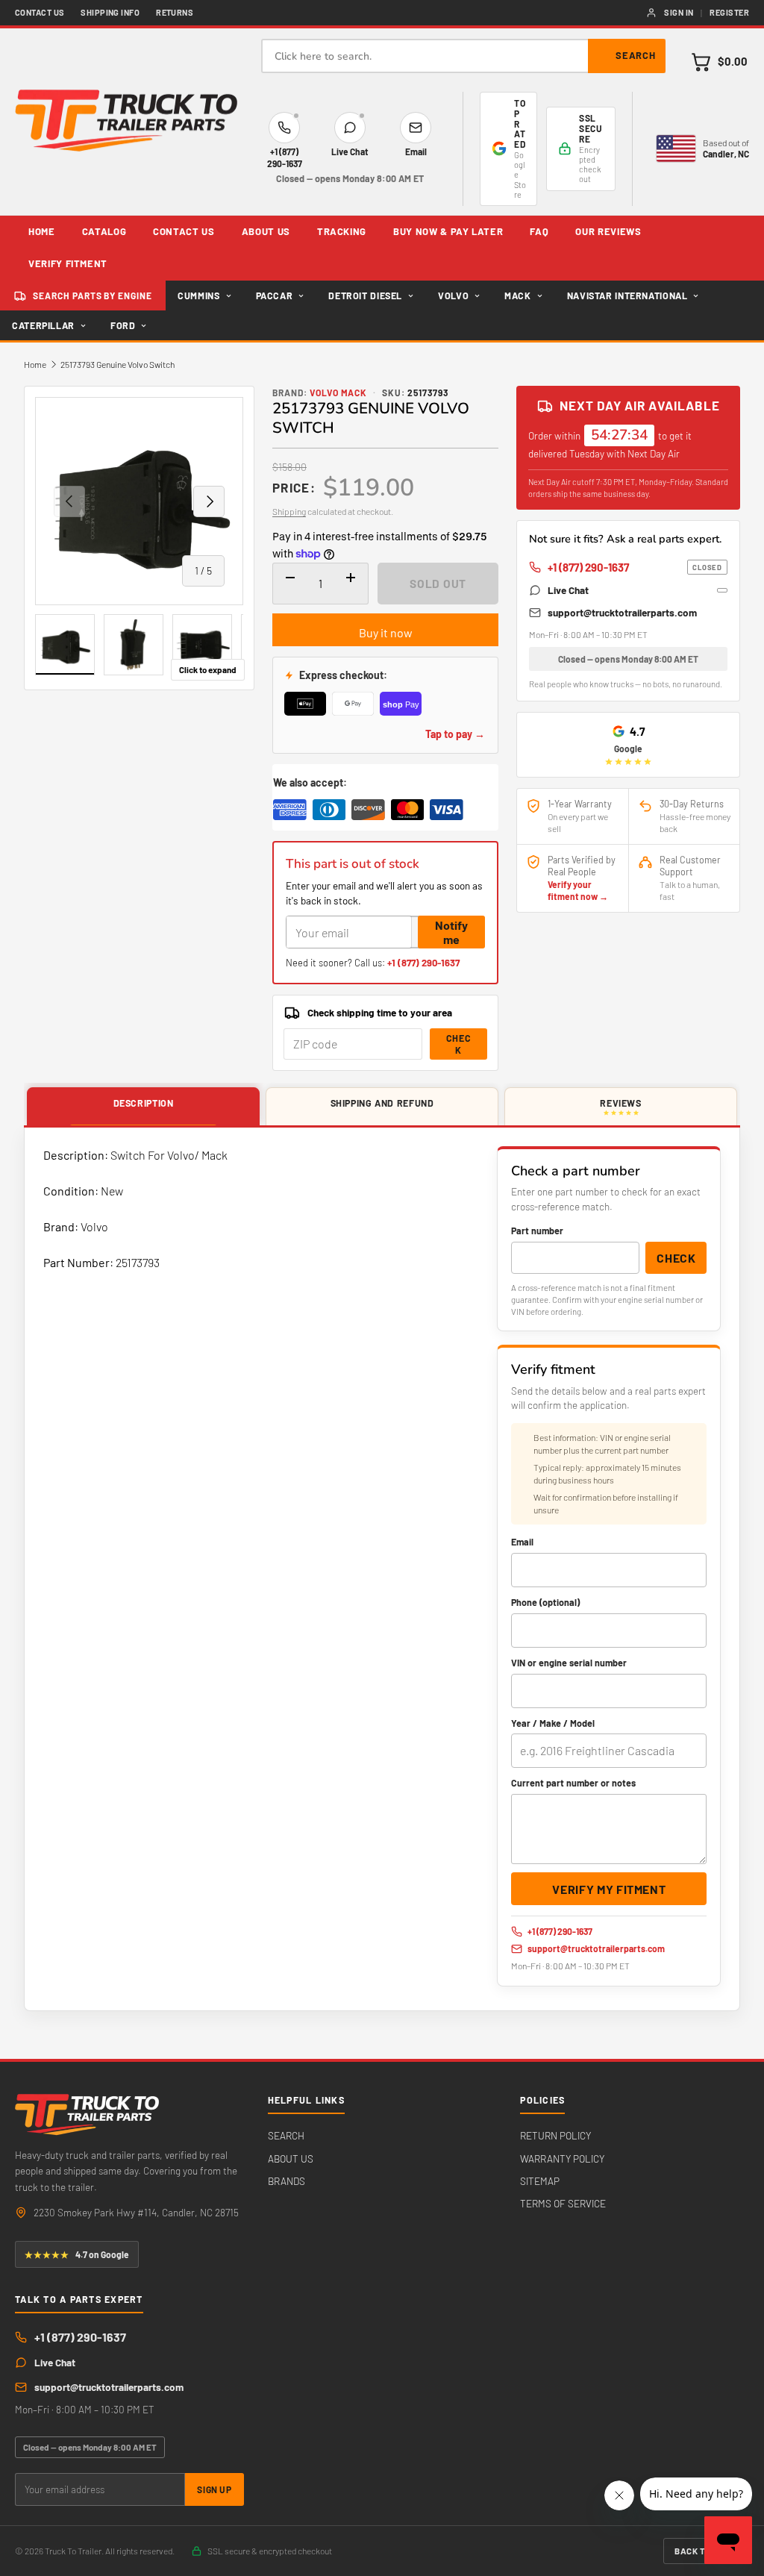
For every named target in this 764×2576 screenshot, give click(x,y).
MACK (518, 296)
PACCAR (275, 296)
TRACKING (342, 231)
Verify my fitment (609, 1889)
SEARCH (286, 2135)
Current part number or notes (573, 1783)
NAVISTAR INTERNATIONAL (627, 296)
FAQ (539, 231)
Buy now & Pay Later (448, 231)
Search (636, 55)
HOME (42, 231)
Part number (537, 1231)
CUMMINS (198, 296)
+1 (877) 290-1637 (423, 963)
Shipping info (110, 12)
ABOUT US (266, 231)
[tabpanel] (382, 1569)
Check (459, 1044)
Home (35, 364)
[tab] (143, 1107)
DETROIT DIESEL (365, 296)
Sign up (214, 2489)
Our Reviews (608, 231)
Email (522, 1542)
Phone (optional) (545, 1602)
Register (729, 12)
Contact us (40, 12)
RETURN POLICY (555, 2135)
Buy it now (386, 632)
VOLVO (453, 296)
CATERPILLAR (43, 325)
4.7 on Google (77, 2254)
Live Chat (568, 590)
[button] (719, 62)
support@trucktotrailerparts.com (622, 612)
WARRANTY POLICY (562, 2158)
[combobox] (463, 56)
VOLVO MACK (339, 393)
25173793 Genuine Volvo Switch (118, 364)
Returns (175, 12)
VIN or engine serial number (569, 1663)
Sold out (438, 583)
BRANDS (286, 2181)
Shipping (289, 511)
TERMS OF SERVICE (563, 2203)
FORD (123, 325)
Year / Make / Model (553, 1723)
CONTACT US (184, 231)
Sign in (679, 12)
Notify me (451, 932)
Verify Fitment (68, 263)
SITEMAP (540, 2181)
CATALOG (104, 231)
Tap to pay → (455, 734)
